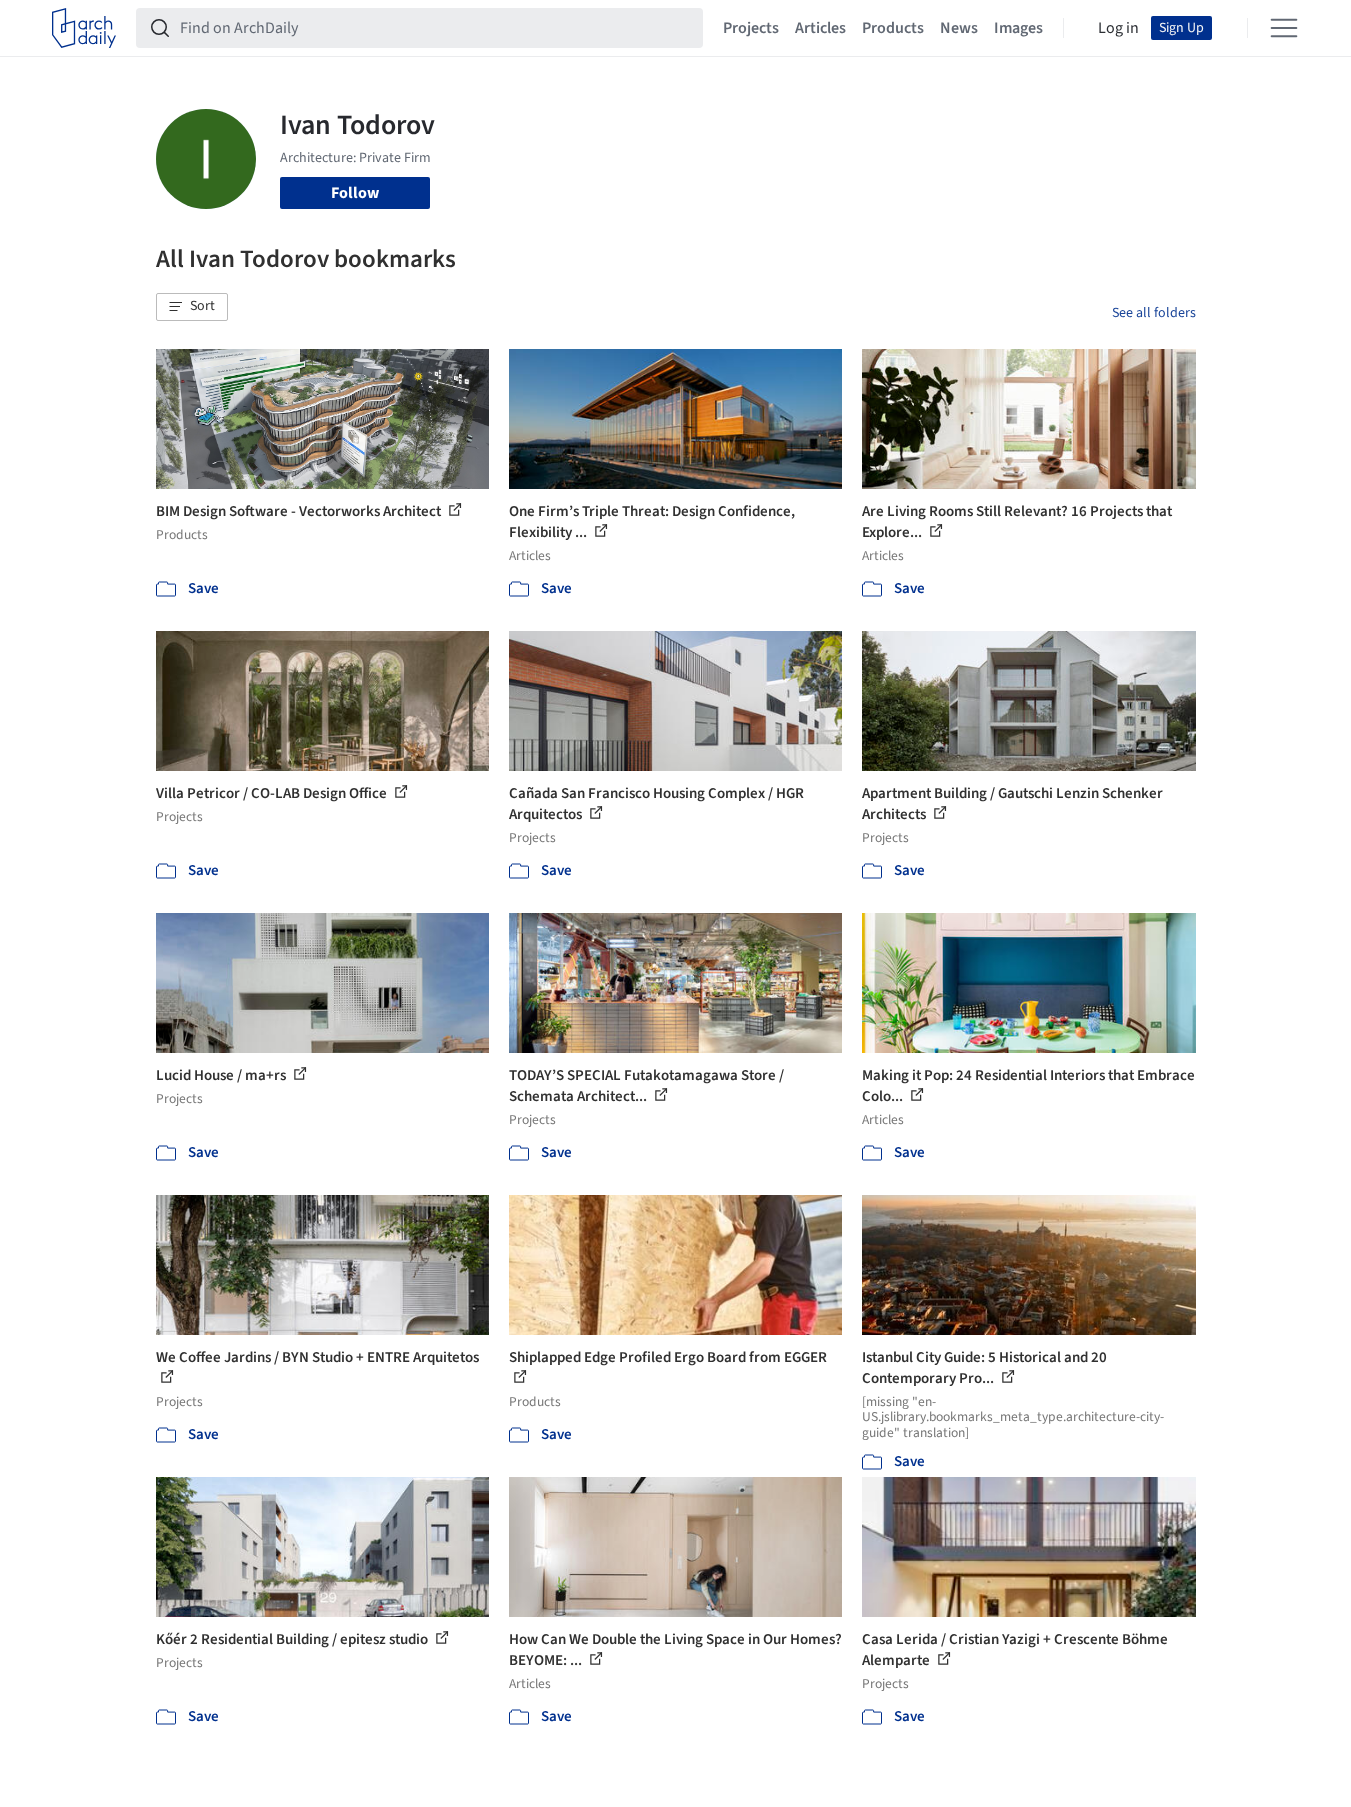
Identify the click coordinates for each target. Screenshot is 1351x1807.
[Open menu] (1284, 28)
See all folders (1154, 313)
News (959, 28)
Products (893, 28)
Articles (820, 28)
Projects (751, 28)
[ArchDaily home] (84, 28)
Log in (1118, 28)
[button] (192, 307)
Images (1018, 28)
